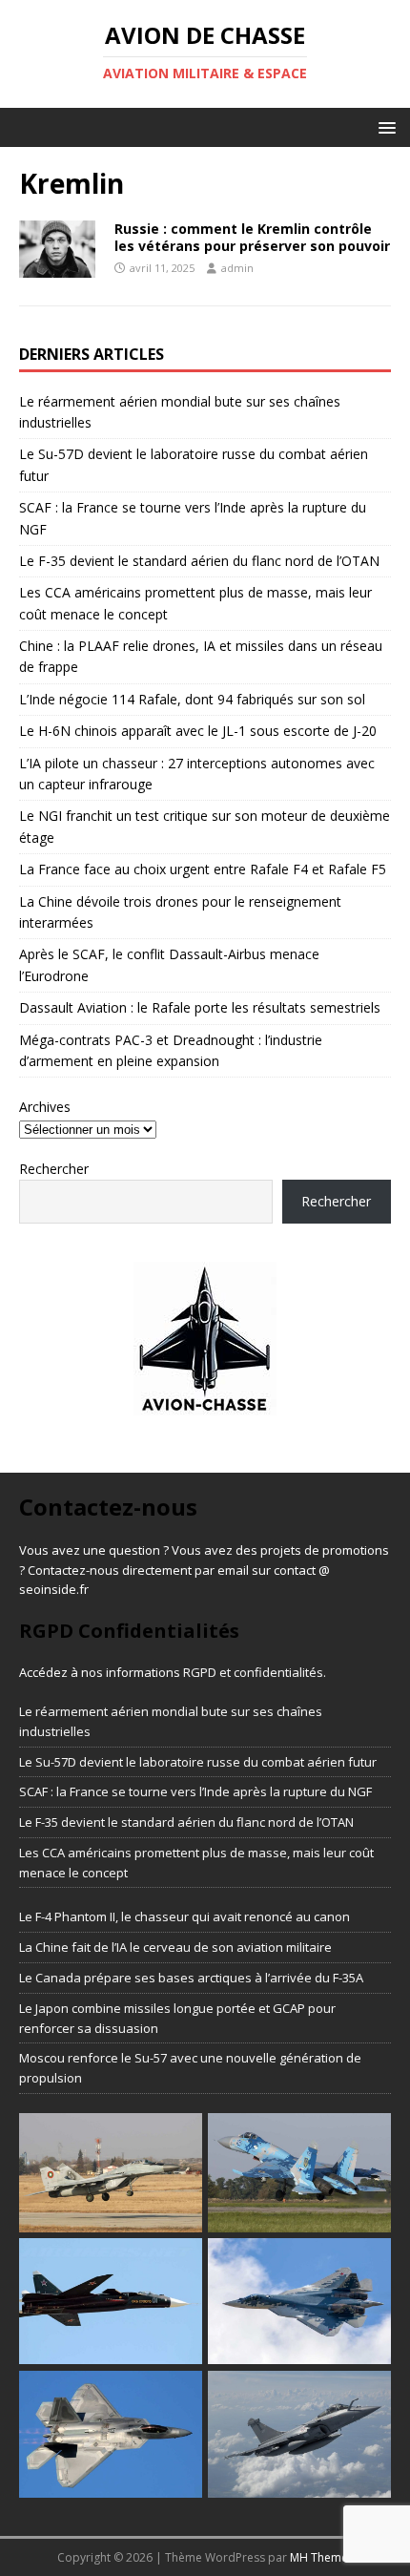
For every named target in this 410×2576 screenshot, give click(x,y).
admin (237, 268)
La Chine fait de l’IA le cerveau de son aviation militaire (175, 1947)
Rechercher (54, 1169)
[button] (384, 126)
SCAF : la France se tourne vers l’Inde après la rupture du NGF (195, 1791)
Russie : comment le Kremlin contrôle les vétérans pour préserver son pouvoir (252, 237)
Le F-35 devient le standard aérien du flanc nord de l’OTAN (199, 561)
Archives (45, 1107)
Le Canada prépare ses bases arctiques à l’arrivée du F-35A (191, 1978)
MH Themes (322, 2557)
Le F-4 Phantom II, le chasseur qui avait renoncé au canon (184, 1916)
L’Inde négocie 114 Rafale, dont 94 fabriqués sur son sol (192, 699)
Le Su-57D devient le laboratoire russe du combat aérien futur (198, 1762)
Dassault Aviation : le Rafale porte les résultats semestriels (200, 1007)
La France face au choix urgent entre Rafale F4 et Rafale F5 (203, 869)
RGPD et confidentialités (253, 1672)
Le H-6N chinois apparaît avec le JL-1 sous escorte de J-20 (198, 731)
